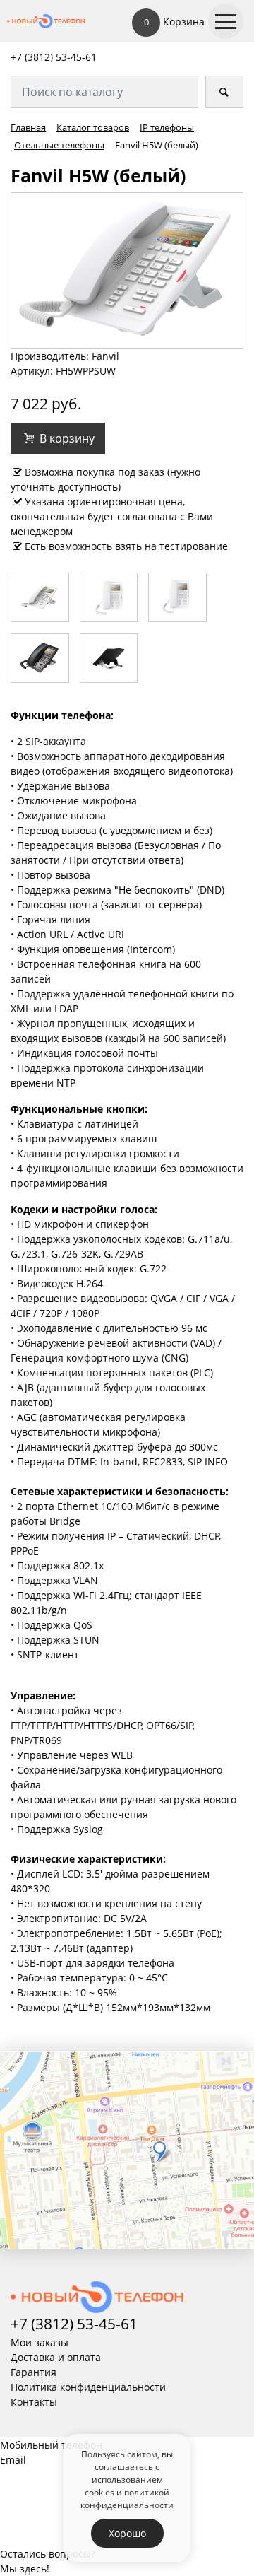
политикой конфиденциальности (127, 2498)
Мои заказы (40, 2342)
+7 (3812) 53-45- (48, 57)
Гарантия (34, 2372)
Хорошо (127, 2533)
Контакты (34, 2402)
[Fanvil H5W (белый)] (127, 269)
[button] (58, 438)
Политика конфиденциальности (88, 2387)
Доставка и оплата (56, 2357)
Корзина (174, 22)
